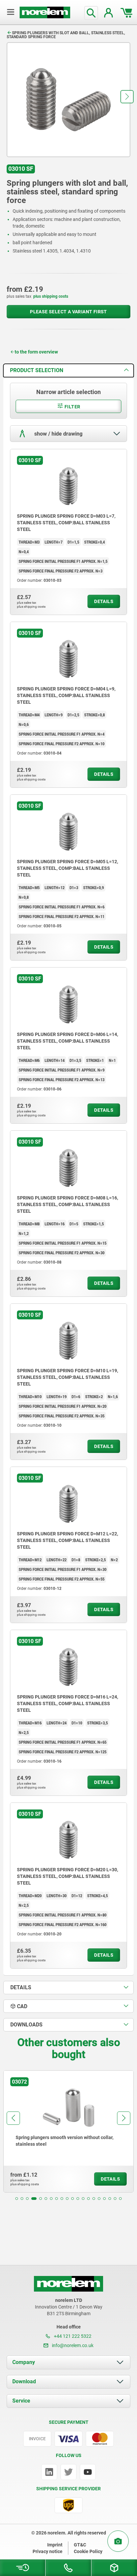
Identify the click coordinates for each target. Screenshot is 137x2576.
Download (24, 2381)
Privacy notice (48, 2551)
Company (24, 2362)
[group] (68, 2131)
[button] (127, 97)
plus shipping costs (51, 296)
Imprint (55, 2545)
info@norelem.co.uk (72, 2345)
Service (21, 2401)
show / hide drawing (58, 433)
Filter (72, 407)
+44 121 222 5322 (72, 2336)
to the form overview (36, 352)
